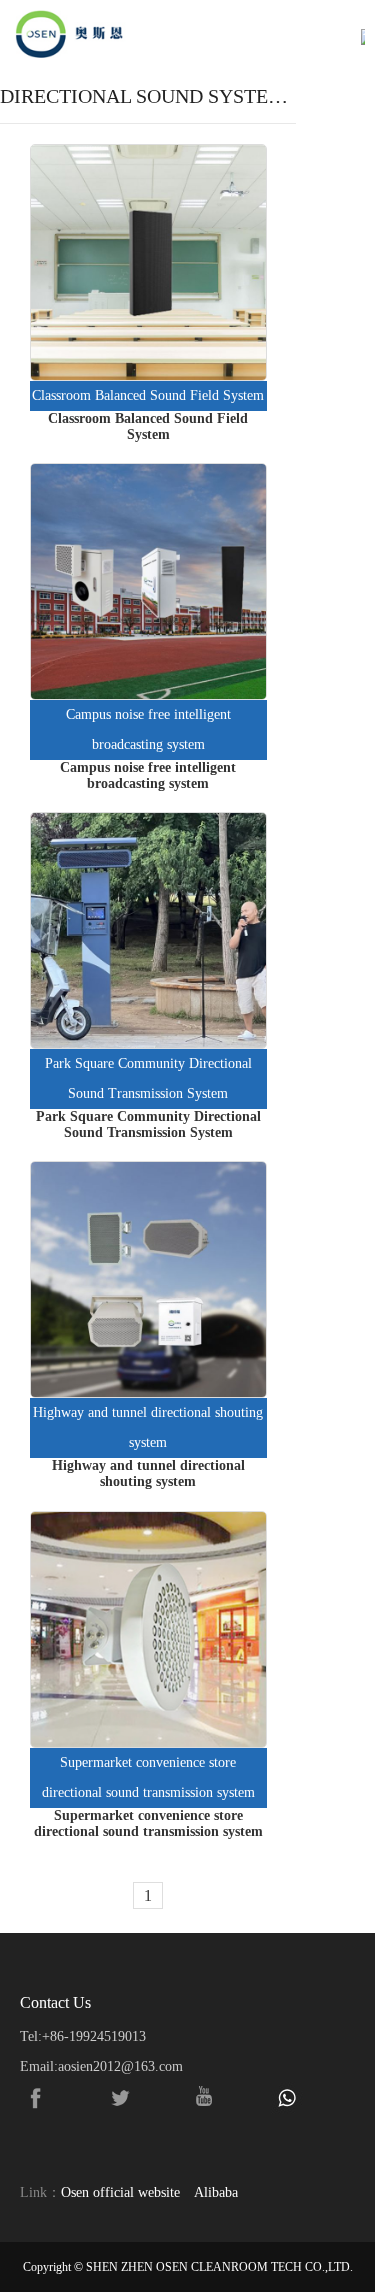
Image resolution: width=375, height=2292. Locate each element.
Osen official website (120, 2192)
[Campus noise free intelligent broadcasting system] (148, 581)
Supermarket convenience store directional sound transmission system (148, 1777)
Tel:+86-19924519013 (83, 2036)
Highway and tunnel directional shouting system (148, 1427)
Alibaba (216, 2192)
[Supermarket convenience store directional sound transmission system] (148, 1629)
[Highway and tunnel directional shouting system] (148, 1279)
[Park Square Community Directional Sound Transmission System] (148, 930)
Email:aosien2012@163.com (101, 2066)
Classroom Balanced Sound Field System (148, 395)
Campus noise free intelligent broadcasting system (148, 729)
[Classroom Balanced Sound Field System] (148, 262)
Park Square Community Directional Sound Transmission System (148, 1078)
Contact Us (55, 2002)
